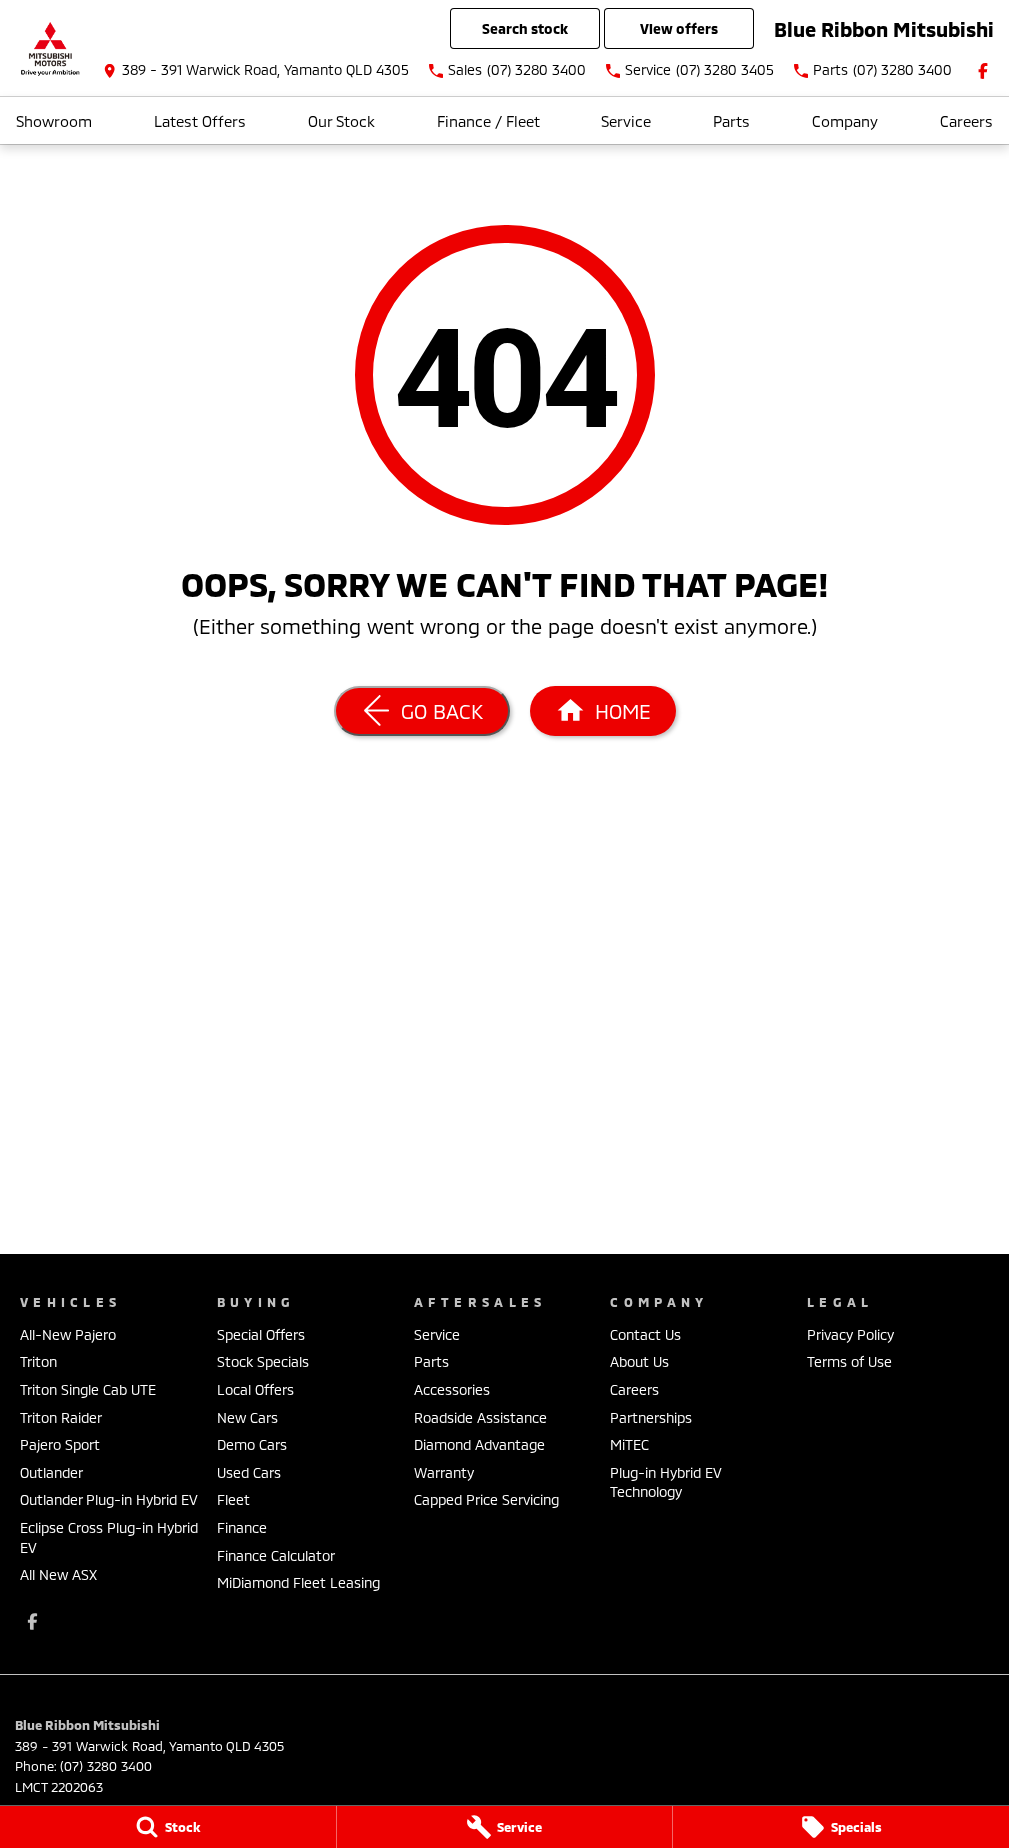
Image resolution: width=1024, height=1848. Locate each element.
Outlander (51, 1472)
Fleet (233, 1499)
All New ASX (58, 1574)
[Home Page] (50, 48)
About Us (639, 1361)
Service (626, 121)
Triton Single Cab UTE (88, 1389)
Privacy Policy (850, 1334)
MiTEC (629, 1444)
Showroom (54, 121)
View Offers (679, 28)
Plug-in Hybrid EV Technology (666, 1482)
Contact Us (645, 1334)
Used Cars (249, 1472)
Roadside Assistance (480, 1417)
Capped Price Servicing (486, 1499)
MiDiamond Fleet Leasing (298, 1582)
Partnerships (651, 1417)
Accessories (452, 1389)
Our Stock (341, 121)
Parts (731, 121)
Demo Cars (252, 1444)
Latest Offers (200, 121)
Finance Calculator (276, 1555)
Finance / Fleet (488, 121)
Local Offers (255, 1389)
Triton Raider (61, 1417)
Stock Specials (263, 1361)
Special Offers (261, 1334)
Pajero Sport (60, 1444)
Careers (966, 121)
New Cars (247, 1417)
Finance (242, 1527)
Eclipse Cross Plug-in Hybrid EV (109, 1537)
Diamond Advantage (479, 1444)
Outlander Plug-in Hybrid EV (109, 1499)
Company (845, 121)
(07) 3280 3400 (106, 1766)
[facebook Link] (983, 71)
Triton (38, 1361)
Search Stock (525, 28)
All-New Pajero (68, 1334)
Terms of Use (849, 1361)
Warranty (444, 1472)
